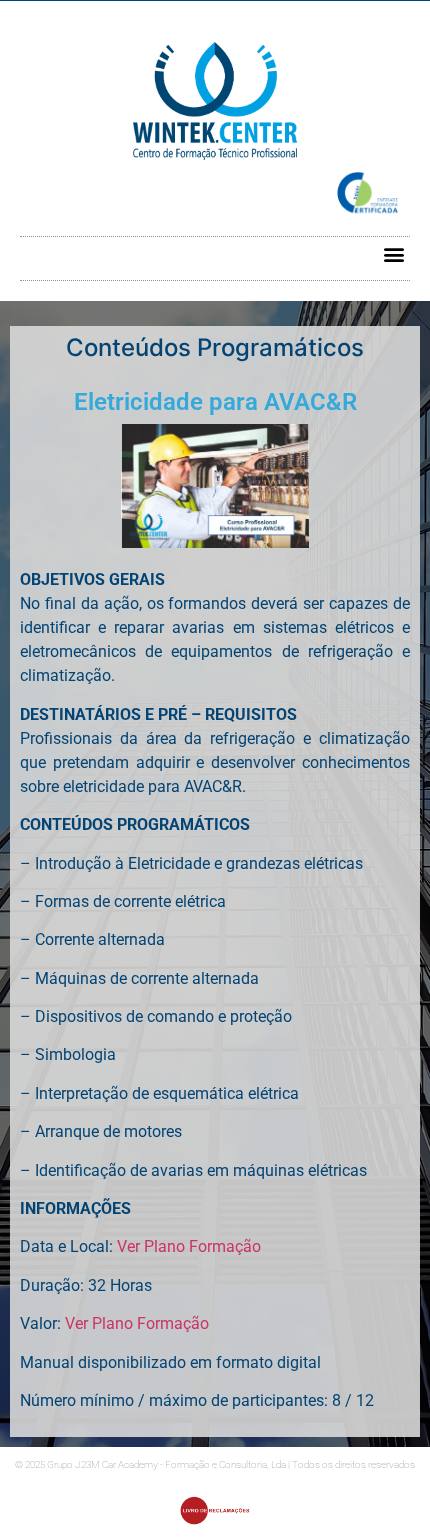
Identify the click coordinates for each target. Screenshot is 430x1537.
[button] (393, 253)
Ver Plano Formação (189, 1246)
